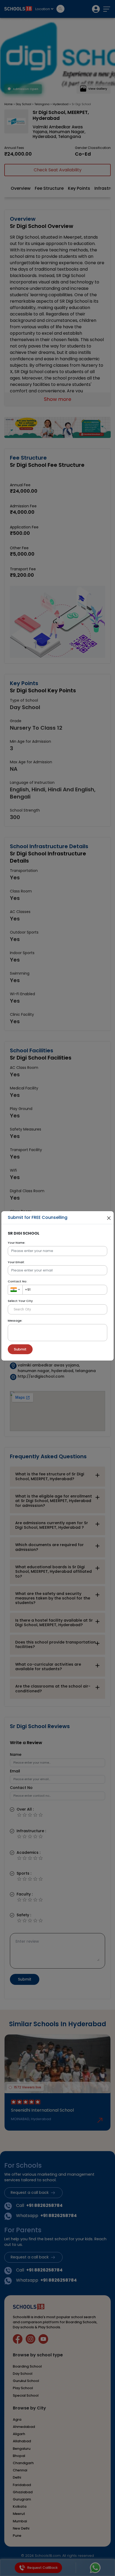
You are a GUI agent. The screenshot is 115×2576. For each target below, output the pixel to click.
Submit (20, 1349)
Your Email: (16, 1262)
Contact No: (18, 1281)
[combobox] (15, 1290)
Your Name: (17, 1243)
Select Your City (20, 1301)
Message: (15, 1321)
